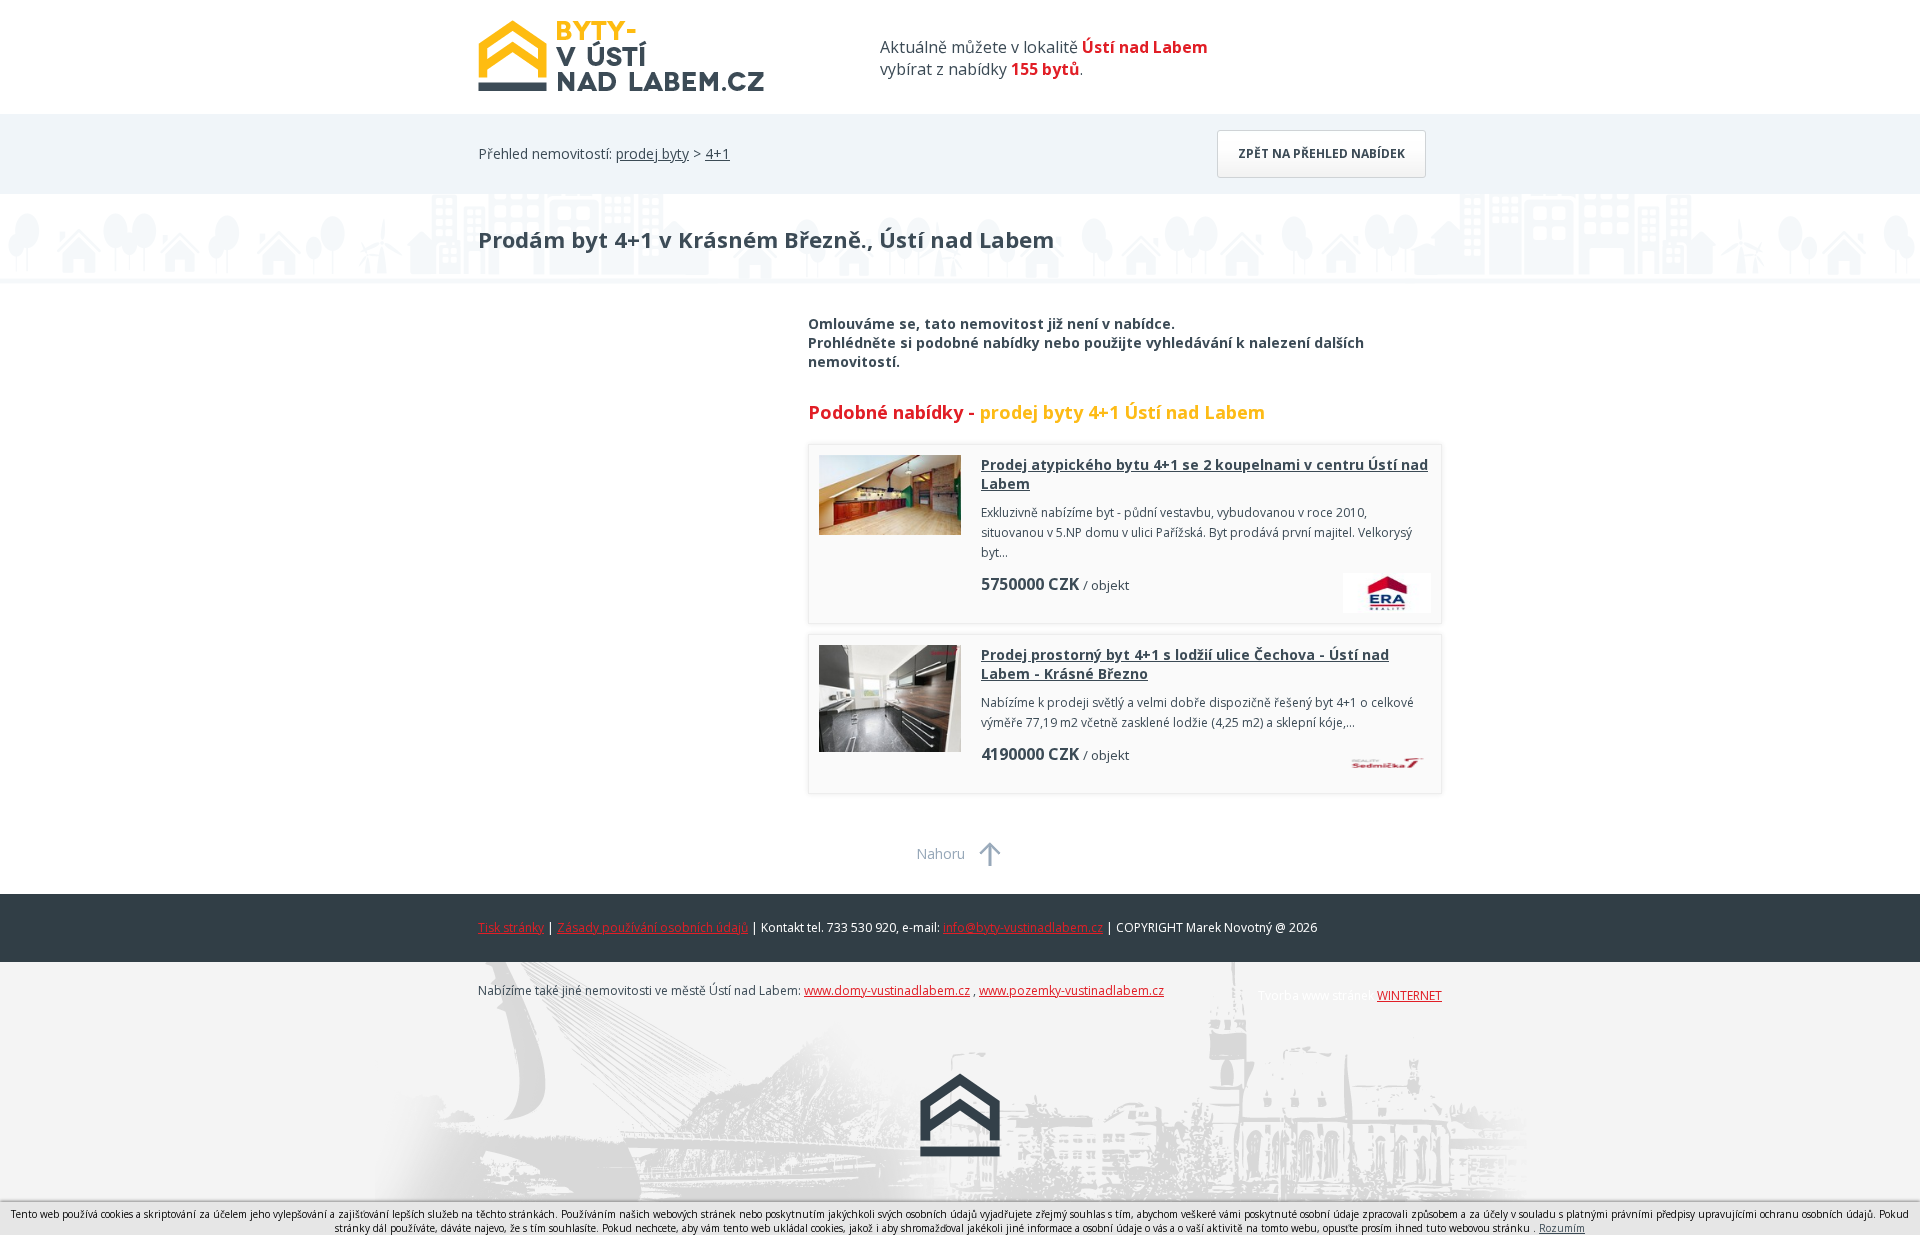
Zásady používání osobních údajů (652, 927)
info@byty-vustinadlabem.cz (1023, 927)
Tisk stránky (511, 927)
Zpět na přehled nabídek (1321, 153)
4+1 (717, 153)
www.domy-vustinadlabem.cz (887, 990)
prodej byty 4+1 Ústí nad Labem (1122, 412)
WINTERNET (1409, 995)
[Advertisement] (628, 474)
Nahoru (940, 853)
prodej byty (652, 153)
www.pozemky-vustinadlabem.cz (1071, 990)
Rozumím (1562, 1228)
